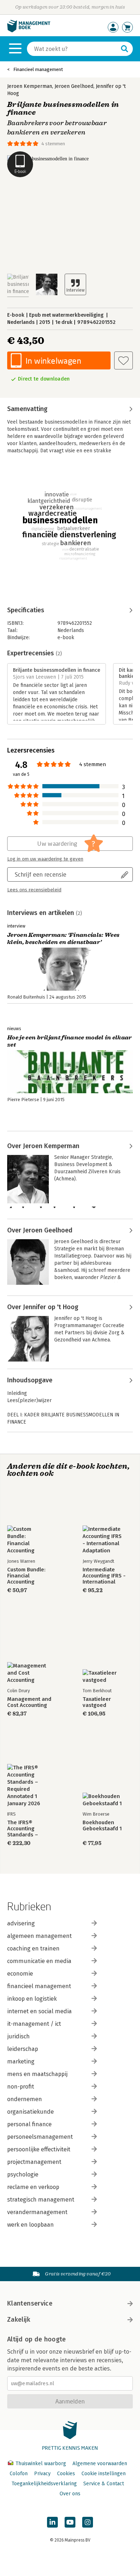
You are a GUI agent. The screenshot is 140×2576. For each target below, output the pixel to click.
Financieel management (38, 69)
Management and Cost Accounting (29, 1702)
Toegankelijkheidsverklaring (44, 2484)
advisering (21, 1923)
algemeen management (39, 1936)
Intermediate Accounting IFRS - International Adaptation (104, 1576)
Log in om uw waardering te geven (45, 859)
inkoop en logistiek (32, 1999)
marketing (21, 2061)
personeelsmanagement (40, 2137)
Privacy (42, 2474)
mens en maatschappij (37, 2074)
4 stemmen (53, 144)
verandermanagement (37, 2212)
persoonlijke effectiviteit (39, 2149)
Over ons (70, 2494)
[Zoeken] (125, 49)
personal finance (29, 2124)
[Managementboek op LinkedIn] (52, 2522)
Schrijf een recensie (41, 874)
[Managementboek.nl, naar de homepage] (29, 31)
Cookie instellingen (104, 2474)
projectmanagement (34, 2162)
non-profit (21, 2087)
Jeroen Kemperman (30, 86)
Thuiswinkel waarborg (41, 2464)
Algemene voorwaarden (100, 2464)
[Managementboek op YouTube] (70, 2522)
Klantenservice (30, 2303)
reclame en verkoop (33, 2187)
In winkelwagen (53, 361)
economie (20, 1974)
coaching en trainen (33, 1948)
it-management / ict (34, 2024)
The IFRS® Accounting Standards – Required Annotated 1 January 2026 (32, 1829)
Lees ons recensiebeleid (34, 890)
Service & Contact (104, 2484)
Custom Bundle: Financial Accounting (26, 1576)
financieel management (39, 1986)
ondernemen (25, 2099)
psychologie (23, 2174)
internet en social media (39, 2011)
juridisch (18, 2036)
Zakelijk (19, 2320)
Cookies (66, 2474)
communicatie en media (39, 1961)
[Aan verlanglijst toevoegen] (123, 360)
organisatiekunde (31, 2112)
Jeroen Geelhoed (74, 86)
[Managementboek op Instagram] (88, 2522)
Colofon (19, 2474)
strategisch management (41, 2200)
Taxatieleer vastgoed (97, 1702)
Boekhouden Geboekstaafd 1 (102, 1826)
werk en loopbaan (31, 2225)
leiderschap (23, 2049)
